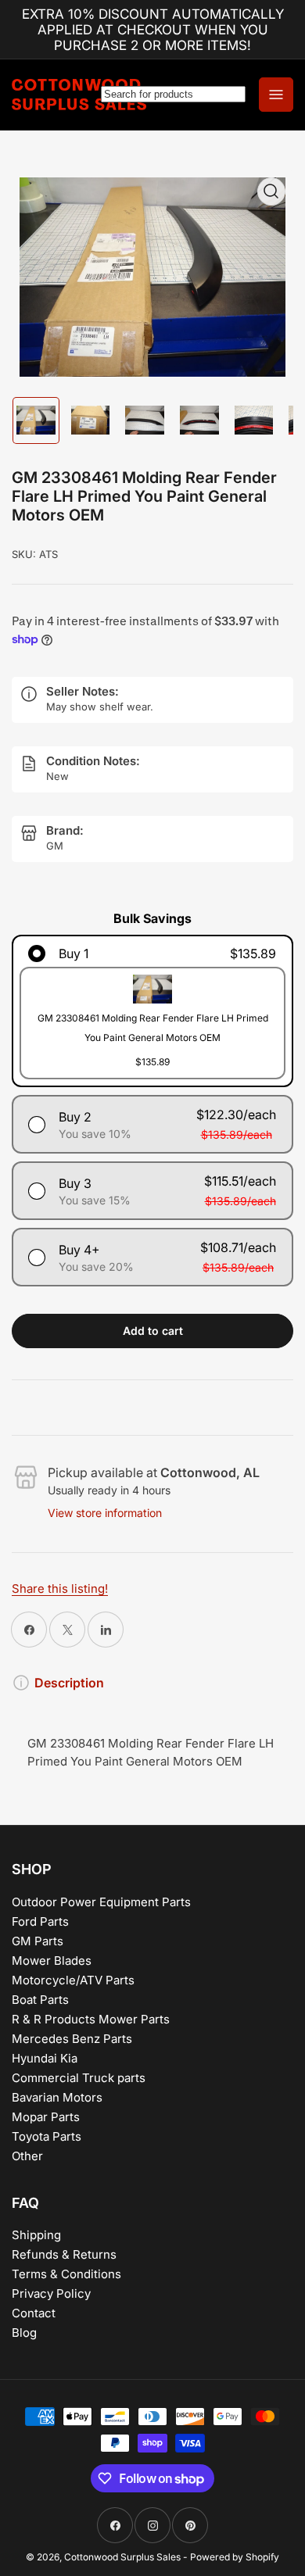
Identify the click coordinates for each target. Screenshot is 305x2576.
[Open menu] (276, 95)
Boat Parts (40, 2000)
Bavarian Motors (57, 2097)
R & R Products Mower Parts (91, 2019)
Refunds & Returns (64, 2254)
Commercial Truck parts (79, 2078)
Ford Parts (40, 1921)
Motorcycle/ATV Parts (73, 1980)
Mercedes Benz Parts (72, 2039)
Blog (24, 2333)
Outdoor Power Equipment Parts (101, 1902)
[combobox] (173, 94)
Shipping (36, 2235)
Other (27, 2156)
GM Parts (38, 1941)
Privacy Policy (51, 2293)
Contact (34, 2313)
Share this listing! (60, 1589)
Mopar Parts (46, 2117)
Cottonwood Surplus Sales (122, 2557)
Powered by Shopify (235, 2557)
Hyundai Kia (45, 2058)
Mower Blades (52, 1961)
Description (69, 1683)
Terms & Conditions (66, 2274)
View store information (105, 1513)
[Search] (173, 95)
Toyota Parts (47, 2136)
